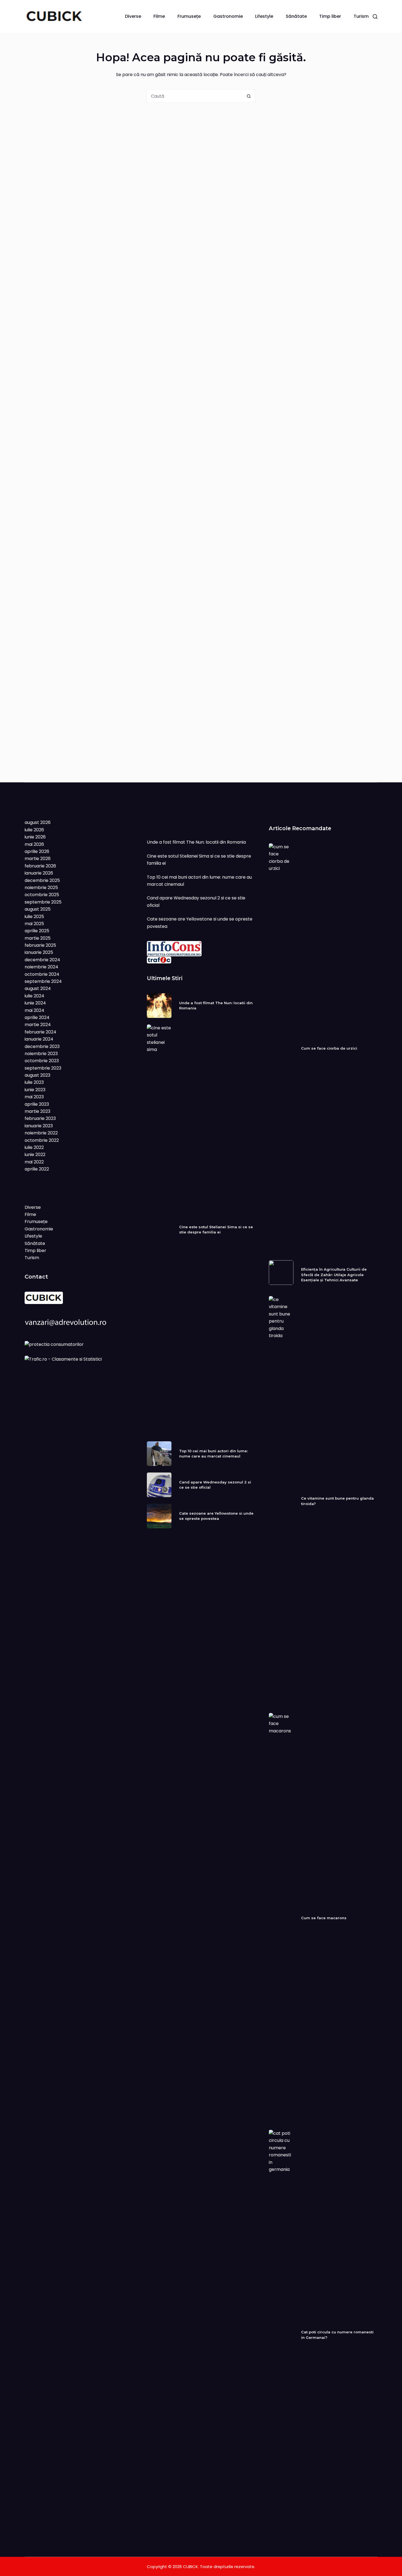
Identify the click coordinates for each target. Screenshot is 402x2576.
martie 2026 (38, 859)
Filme (159, 16)
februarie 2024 (40, 1032)
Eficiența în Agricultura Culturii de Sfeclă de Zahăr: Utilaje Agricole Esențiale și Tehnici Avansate (334, 1275)
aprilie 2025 (37, 931)
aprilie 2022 (37, 1169)
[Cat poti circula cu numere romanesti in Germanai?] (281, 2335)
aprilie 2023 (37, 1104)
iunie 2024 (35, 1003)
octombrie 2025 (42, 895)
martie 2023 (37, 1111)
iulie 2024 (34, 996)
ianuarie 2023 (39, 1126)
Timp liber (330, 16)
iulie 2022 (34, 1147)
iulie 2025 (34, 917)
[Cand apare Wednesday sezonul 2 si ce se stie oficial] (159, 1485)
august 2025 (38, 909)
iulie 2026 (34, 830)
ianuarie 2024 (39, 1039)
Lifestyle (264, 16)
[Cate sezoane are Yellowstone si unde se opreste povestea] (159, 1516)
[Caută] (375, 17)
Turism (361, 16)
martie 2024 (38, 1025)
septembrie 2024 (43, 981)
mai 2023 (34, 1097)
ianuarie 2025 (39, 952)
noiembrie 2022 (41, 1133)
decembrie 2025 (42, 880)
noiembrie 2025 (41, 888)
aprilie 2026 (37, 851)
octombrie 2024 (42, 974)
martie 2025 (38, 938)
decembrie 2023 (42, 1046)
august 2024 (38, 988)
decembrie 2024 (42, 960)
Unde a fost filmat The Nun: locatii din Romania (196, 842)
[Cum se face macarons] (281, 1918)
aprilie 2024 (37, 1017)
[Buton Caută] (249, 96)
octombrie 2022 (42, 1140)
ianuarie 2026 (39, 873)
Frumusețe (189, 16)
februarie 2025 (40, 945)
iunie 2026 (35, 837)
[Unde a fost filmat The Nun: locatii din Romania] (159, 1006)
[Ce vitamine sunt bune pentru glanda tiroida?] (281, 1501)
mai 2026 (34, 844)
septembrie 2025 (43, 902)
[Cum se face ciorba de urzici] (281, 1049)
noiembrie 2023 (41, 1054)
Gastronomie (228, 16)
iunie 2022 (35, 1155)
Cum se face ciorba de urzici (329, 1048)
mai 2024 (34, 1010)
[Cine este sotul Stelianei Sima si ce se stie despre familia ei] (159, 1230)
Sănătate (296, 16)
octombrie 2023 (42, 1061)
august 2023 (37, 1075)
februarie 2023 (40, 1118)
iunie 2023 (35, 1090)
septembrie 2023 (43, 1068)
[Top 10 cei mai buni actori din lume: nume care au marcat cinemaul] (159, 1454)
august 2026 (38, 822)
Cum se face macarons (324, 1918)
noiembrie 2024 (41, 967)
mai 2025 (34, 924)
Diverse (133, 16)
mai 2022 (34, 1162)
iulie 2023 (34, 1082)
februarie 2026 (40, 866)
